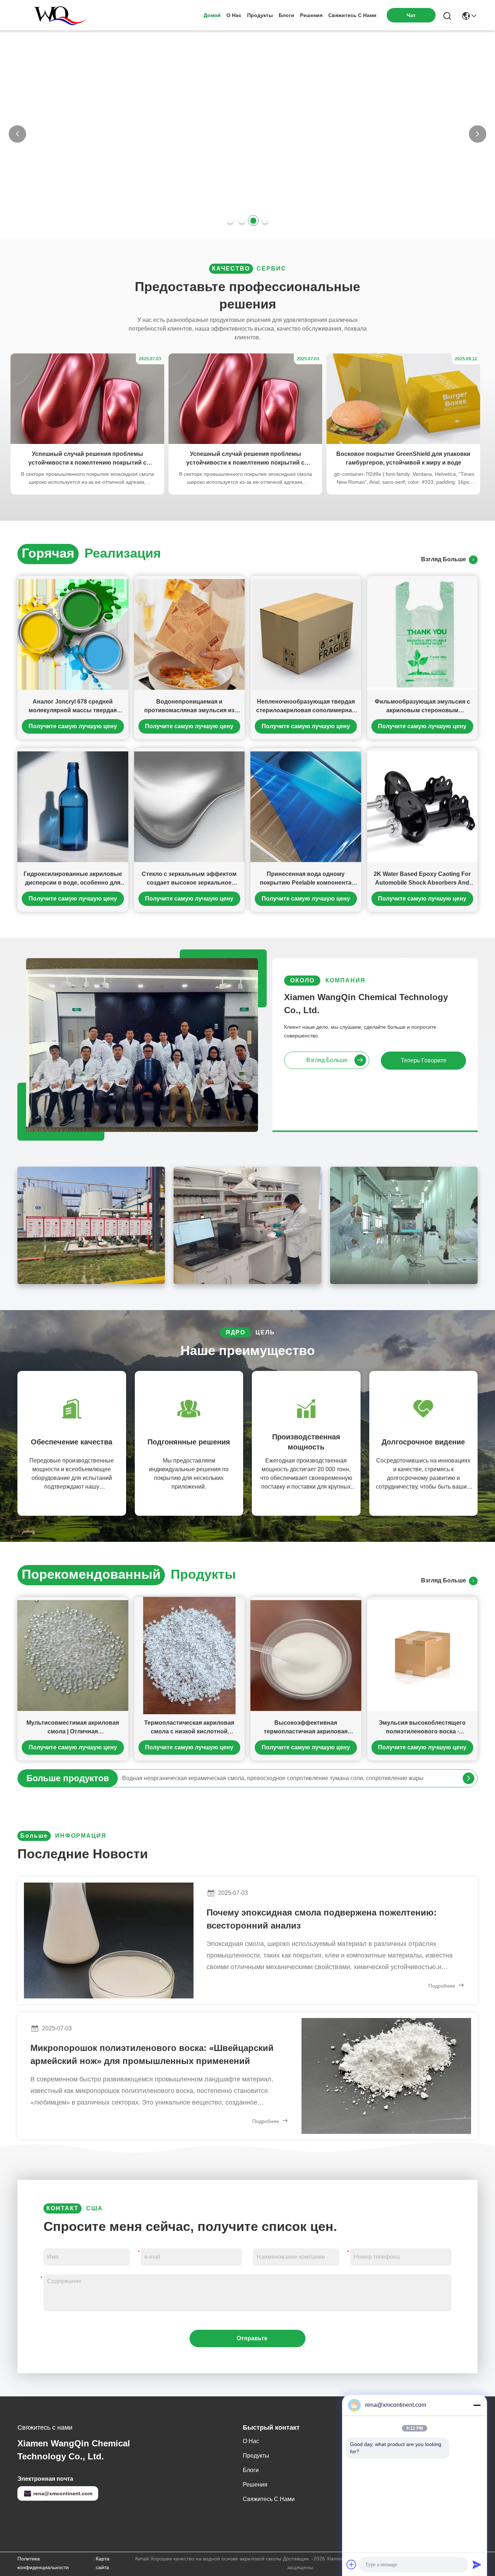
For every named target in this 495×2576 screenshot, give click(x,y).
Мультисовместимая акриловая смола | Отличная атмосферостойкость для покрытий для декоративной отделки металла (73, 1728)
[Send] (477, 2564)
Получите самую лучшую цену (73, 726)
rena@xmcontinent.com (63, 2493)
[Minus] (477, 2405)
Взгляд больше (445, 559)
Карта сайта (103, 2563)
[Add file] (352, 2564)
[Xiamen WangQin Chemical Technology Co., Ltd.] (57, 15)
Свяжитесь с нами (352, 15)
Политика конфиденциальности (43, 2563)
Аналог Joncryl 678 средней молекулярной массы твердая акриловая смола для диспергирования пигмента (73, 707)
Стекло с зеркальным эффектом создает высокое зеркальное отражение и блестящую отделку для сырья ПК (189, 879)
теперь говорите (424, 1060)
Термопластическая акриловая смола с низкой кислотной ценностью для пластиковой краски (189, 1728)
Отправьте (252, 2338)
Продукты (260, 15)
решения (311, 15)
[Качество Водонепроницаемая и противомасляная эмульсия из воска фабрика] (190, 634)
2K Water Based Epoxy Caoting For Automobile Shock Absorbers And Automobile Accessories (422, 879)
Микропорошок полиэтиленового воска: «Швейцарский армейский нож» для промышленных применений (152, 2054)
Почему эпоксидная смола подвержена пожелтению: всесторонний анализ (322, 1919)
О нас (234, 15)
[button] (230, 221)
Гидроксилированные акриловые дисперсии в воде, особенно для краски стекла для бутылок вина (73, 879)
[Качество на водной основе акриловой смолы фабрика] (247, 235)
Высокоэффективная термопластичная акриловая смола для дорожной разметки (306, 1728)
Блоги (286, 15)
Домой (212, 15)
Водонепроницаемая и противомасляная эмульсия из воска (189, 707)
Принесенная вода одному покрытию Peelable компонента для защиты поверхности (306, 879)
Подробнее (442, 1986)
